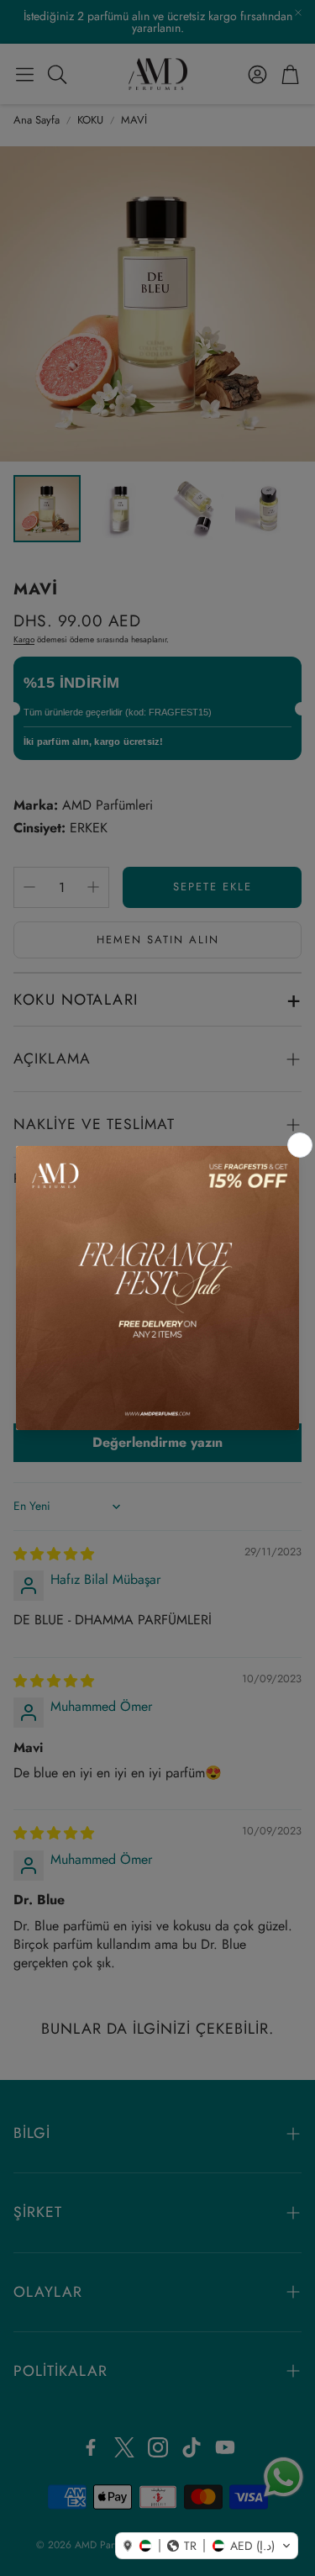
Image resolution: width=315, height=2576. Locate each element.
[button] (207, 2546)
